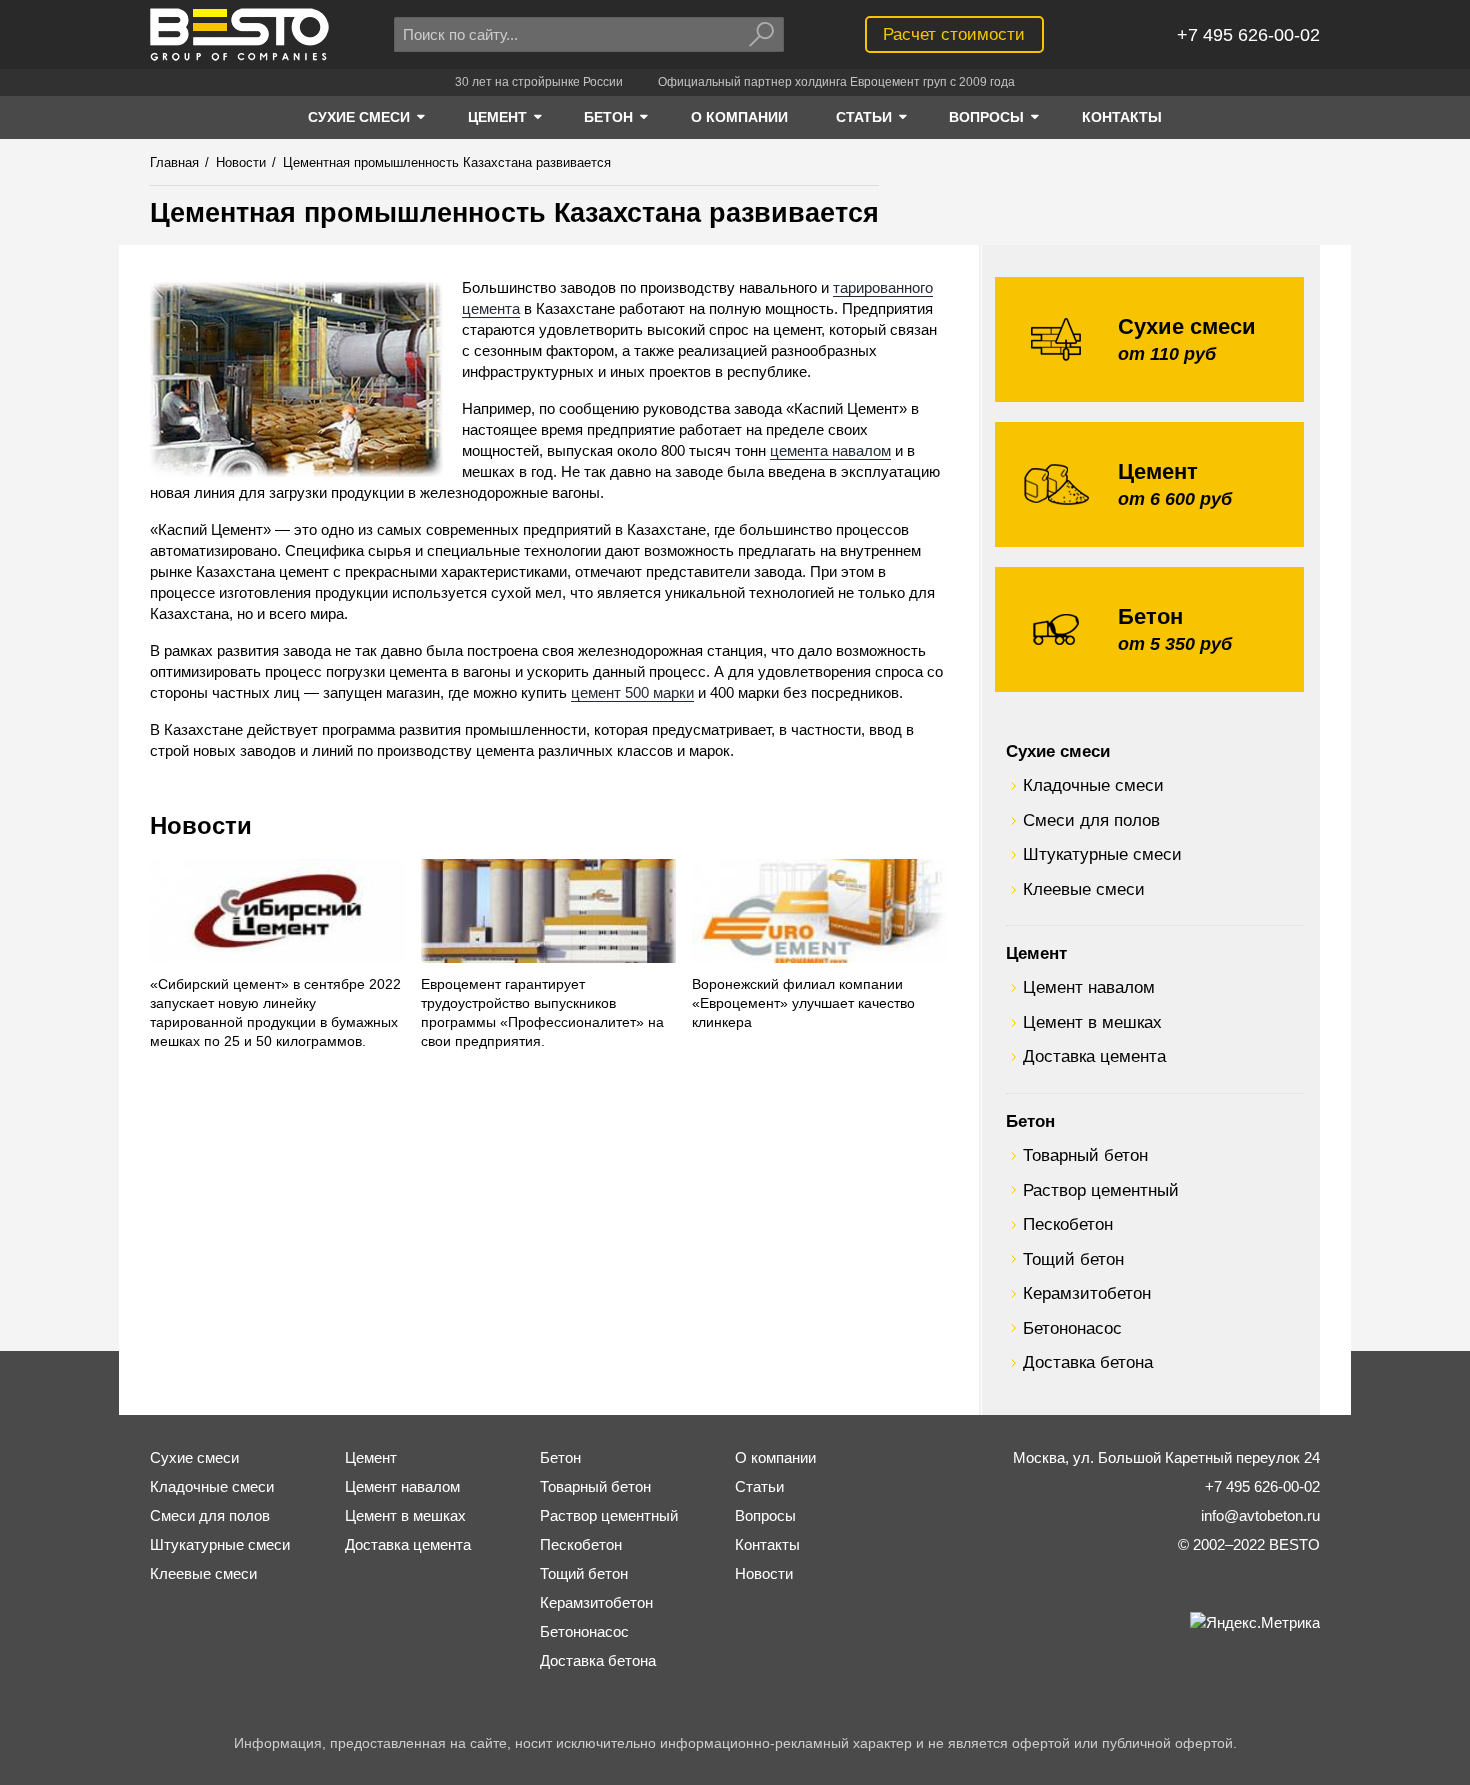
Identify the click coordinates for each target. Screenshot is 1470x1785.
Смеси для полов (1091, 820)
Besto (239, 34)
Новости (201, 825)
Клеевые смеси (1084, 889)
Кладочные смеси (1093, 785)
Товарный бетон (1085, 1155)
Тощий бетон (1073, 1259)
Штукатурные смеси (1102, 854)
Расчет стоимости (954, 34)
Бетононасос (1072, 1328)
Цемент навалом (1089, 987)
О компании (775, 1457)
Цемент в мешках (1092, 1022)
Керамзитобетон (1087, 1293)
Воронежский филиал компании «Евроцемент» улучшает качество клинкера (803, 1003)
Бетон (1030, 1121)
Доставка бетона (1088, 1362)
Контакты (767, 1544)
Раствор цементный (1101, 1190)
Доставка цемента (1094, 1056)
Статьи (759, 1486)
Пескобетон (1068, 1224)
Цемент (1036, 953)
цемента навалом (830, 450)
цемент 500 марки (632, 692)
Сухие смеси (1058, 751)
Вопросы (765, 1515)
